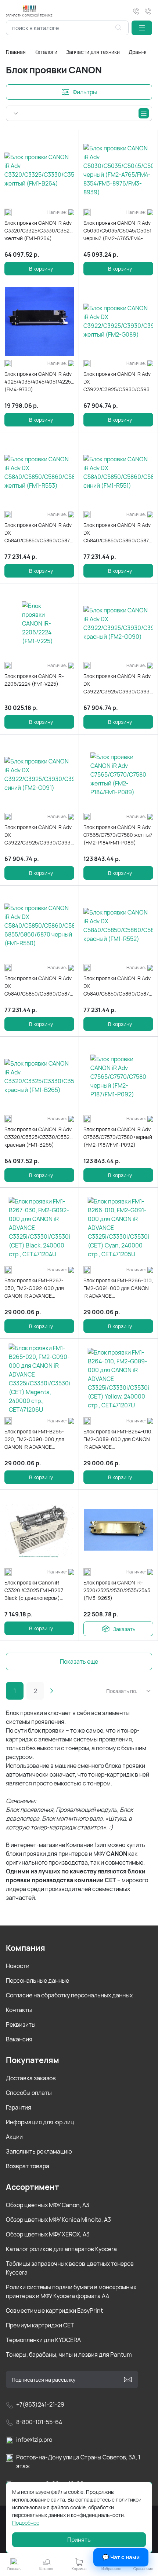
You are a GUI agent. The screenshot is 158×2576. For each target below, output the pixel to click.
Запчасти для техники (93, 52)
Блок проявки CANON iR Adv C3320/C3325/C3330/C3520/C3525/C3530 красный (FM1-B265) (39, 1137)
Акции (14, 2137)
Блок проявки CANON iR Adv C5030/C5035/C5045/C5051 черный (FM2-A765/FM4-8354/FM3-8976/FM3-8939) (117, 231)
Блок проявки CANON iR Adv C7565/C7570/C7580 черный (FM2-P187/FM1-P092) (118, 1137)
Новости (18, 1966)
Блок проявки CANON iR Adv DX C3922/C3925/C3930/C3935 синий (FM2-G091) (39, 835)
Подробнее (26, 2523)
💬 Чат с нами (121, 2557)
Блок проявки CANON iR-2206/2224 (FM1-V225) (34, 680)
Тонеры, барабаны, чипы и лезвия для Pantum (69, 2355)
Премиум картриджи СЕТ (40, 2325)
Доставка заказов (31, 2078)
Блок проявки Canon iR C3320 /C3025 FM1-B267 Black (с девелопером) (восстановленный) (34, 1590)
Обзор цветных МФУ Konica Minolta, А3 (58, 2220)
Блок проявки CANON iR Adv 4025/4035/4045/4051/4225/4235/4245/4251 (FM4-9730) (39, 382)
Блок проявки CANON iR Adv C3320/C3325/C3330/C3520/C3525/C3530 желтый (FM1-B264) (39, 230)
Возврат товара (28, 2166)
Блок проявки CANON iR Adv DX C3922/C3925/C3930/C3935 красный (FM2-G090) (118, 684)
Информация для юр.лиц (40, 2122)
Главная (16, 52)
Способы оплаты (29, 2093)
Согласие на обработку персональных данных (69, 1995)
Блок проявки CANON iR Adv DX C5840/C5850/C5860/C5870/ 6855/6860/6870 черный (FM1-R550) (39, 986)
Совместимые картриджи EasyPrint (54, 2311)
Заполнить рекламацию (39, 2151)
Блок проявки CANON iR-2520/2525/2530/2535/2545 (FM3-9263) (117, 1590)
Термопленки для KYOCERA (43, 2340)
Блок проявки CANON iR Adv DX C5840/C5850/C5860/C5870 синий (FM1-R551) (118, 533)
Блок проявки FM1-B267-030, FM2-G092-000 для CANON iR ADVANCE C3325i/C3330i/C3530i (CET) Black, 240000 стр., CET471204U (39, 1288)
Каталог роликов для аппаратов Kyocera (61, 2249)
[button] (142, 28)
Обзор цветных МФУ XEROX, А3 (48, 2234)
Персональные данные (37, 1980)
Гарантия (19, 2107)
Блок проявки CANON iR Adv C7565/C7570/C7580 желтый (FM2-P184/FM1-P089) (118, 835)
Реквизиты (21, 2024)
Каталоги (46, 52)
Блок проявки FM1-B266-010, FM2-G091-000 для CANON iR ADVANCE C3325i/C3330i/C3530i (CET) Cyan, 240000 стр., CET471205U (118, 1288)
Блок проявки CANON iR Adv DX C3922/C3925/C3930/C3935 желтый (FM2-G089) (118, 382)
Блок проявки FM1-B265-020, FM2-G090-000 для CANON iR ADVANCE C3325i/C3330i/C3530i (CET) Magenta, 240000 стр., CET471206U (39, 1439)
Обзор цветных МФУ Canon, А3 (48, 2205)
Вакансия (19, 2039)
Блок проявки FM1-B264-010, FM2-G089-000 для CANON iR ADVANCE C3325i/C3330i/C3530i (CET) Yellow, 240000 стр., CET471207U (118, 1439)
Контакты (19, 2010)
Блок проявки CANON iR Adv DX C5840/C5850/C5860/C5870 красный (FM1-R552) (118, 986)
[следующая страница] (51, 1691)
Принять (79, 2540)
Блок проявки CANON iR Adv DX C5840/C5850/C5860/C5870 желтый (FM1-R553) (39, 533)
